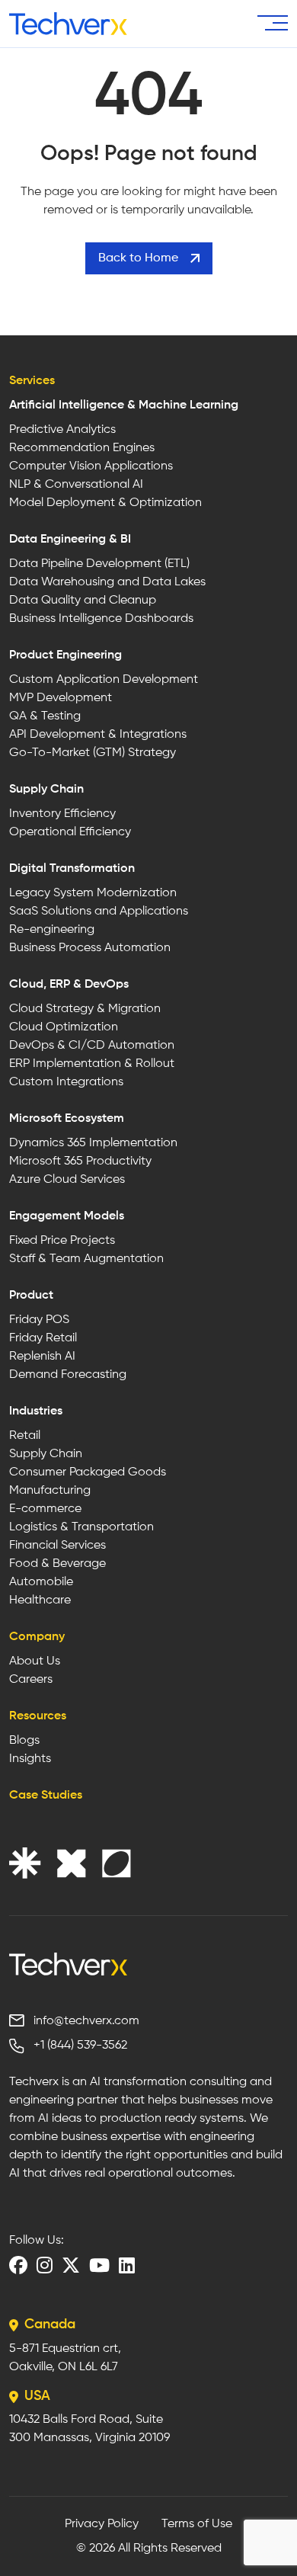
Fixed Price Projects (62, 1241)
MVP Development (61, 698)
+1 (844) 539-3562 (80, 2046)
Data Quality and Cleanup (83, 601)
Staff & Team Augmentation (86, 1259)
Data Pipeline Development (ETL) (99, 564)
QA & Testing (45, 716)
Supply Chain (46, 790)
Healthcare (40, 1600)
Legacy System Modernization (93, 893)
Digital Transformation (72, 869)
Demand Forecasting (68, 1375)
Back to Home (138, 258)
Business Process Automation (90, 948)
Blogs (24, 1741)
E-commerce (45, 1509)
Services (32, 381)
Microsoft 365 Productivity (80, 1161)
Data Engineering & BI (70, 540)
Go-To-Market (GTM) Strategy (93, 753)
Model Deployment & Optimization (105, 503)
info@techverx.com (86, 2021)
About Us (35, 1661)
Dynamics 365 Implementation (93, 1143)
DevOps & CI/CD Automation (92, 1046)
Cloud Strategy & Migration (85, 1009)
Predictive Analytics (62, 430)
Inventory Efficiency (62, 814)
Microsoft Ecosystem (67, 1119)
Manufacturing (50, 1491)
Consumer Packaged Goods (88, 1472)
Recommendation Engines (82, 448)
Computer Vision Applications (91, 466)
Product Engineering (65, 655)
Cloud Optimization (64, 1027)
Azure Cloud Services (67, 1180)
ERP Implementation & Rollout (92, 1064)
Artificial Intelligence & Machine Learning (124, 405)
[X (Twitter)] (71, 2265)
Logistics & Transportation (81, 1527)
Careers (31, 1680)
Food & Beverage (57, 1564)
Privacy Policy (102, 2524)
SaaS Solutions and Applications (99, 912)
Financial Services (57, 1546)
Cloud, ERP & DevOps (69, 985)
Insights (30, 1759)
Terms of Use (197, 2524)
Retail (25, 1436)
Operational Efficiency (70, 832)
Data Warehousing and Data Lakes (107, 582)
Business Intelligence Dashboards (101, 619)
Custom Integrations (66, 1082)
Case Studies (46, 1796)
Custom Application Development (104, 680)
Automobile (41, 1582)
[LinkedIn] (127, 2265)
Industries (36, 1411)
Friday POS (39, 1320)
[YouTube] (99, 2265)
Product (31, 1296)
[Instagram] (45, 2265)
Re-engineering (52, 930)
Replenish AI (42, 1357)
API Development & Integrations (98, 735)
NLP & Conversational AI (76, 485)
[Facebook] (18, 2265)
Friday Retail (43, 1338)
